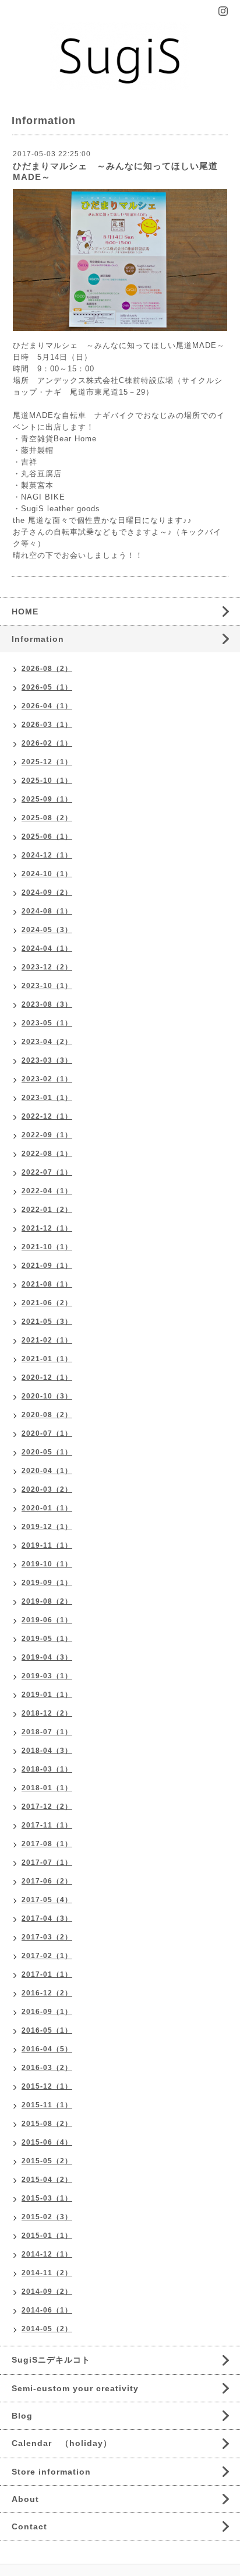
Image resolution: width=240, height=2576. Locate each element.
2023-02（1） (47, 1079)
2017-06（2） (47, 1881)
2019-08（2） (47, 1601)
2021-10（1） (47, 1247)
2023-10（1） (47, 986)
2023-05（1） (47, 1023)
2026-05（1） (47, 687)
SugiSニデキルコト (51, 2360)
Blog (22, 2416)
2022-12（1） (47, 1116)
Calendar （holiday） (62, 2443)
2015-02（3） (47, 2217)
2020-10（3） (47, 1396)
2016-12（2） (47, 1993)
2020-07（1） (47, 1433)
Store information (51, 2472)
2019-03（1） (47, 1676)
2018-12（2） (47, 1713)
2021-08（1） (47, 1284)
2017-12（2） (47, 1807)
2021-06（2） (47, 1303)
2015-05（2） (47, 2161)
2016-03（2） (47, 2068)
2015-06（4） (47, 2142)
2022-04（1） (47, 1191)
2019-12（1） (47, 1527)
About (25, 2499)
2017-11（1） (47, 1825)
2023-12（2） (47, 967)
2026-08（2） (47, 669)
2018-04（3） (47, 1751)
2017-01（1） (47, 1974)
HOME (25, 612)
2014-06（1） (47, 2310)
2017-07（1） (47, 1862)
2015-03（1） (47, 2198)
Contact (29, 2526)
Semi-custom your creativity (75, 2388)
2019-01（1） (47, 1695)
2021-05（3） (47, 1322)
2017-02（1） (47, 1956)
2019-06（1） (47, 1620)
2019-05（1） (47, 1639)
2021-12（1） (47, 1228)
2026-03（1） (47, 725)
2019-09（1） (47, 1583)
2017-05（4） (47, 1900)
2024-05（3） (47, 930)
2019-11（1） (47, 1545)
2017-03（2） (47, 1937)
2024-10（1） (47, 874)
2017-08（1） (47, 1844)
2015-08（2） (47, 2124)
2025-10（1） (47, 781)
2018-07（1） (47, 1732)
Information (38, 639)
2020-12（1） (47, 1377)
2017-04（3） (47, 1918)
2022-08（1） (47, 1154)
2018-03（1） (47, 1769)
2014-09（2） (47, 2292)
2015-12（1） (47, 2086)
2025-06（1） (47, 837)
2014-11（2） (47, 2273)
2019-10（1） (47, 1564)
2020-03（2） (47, 1489)
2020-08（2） (47, 1415)
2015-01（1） (47, 2236)
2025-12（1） (47, 762)
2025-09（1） (47, 799)
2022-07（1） (47, 1172)
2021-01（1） (47, 1359)
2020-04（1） (47, 1471)
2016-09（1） (47, 2012)
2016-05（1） (47, 2030)
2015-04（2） (47, 2180)
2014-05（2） (47, 2329)
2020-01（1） (47, 1508)
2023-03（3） (47, 1060)
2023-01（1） (47, 1098)
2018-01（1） (47, 1788)
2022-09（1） (47, 1135)
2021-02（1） (47, 1340)
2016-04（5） (47, 2049)
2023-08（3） (47, 1004)
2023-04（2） (47, 1042)
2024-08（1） (47, 911)
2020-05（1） (47, 1452)
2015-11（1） (47, 2105)
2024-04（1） (47, 948)
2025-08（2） (47, 818)
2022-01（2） (47, 1210)
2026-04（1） (47, 706)
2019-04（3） (47, 1657)
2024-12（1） (47, 855)
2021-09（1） (47, 1266)
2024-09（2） (47, 892)
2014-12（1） (47, 2254)
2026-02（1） (47, 743)
